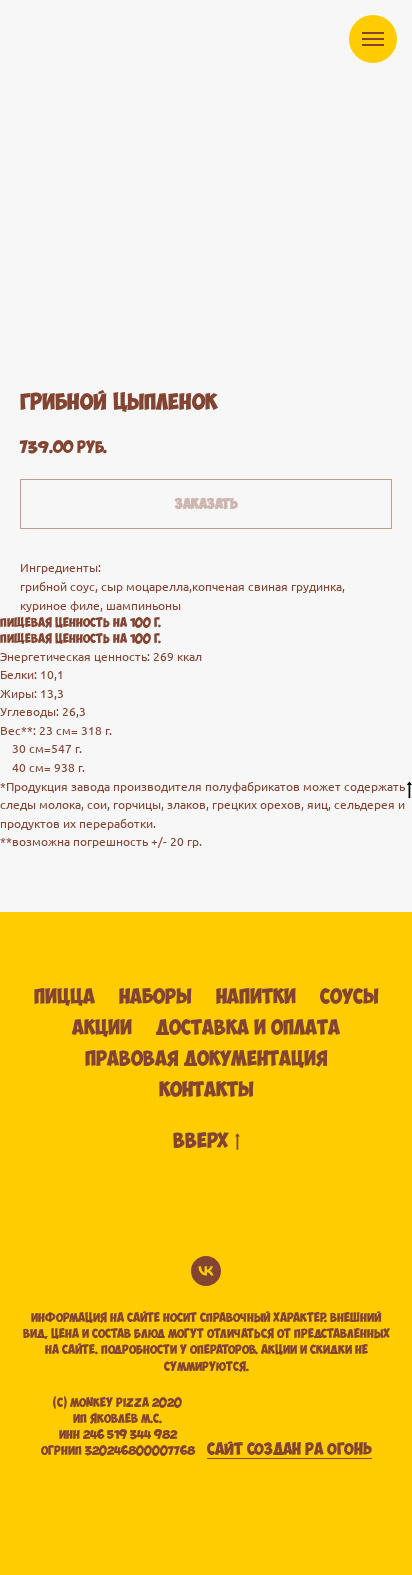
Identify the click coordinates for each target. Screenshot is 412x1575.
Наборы (155, 997)
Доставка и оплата (248, 1028)
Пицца (64, 997)
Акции (102, 1028)
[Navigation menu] (373, 39)
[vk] (206, 1271)
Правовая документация (206, 1059)
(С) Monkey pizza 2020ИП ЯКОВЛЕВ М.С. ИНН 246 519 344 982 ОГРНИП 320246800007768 (118, 1427)
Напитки (256, 997)
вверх (200, 1141)
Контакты (206, 1090)
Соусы (349, 997)
